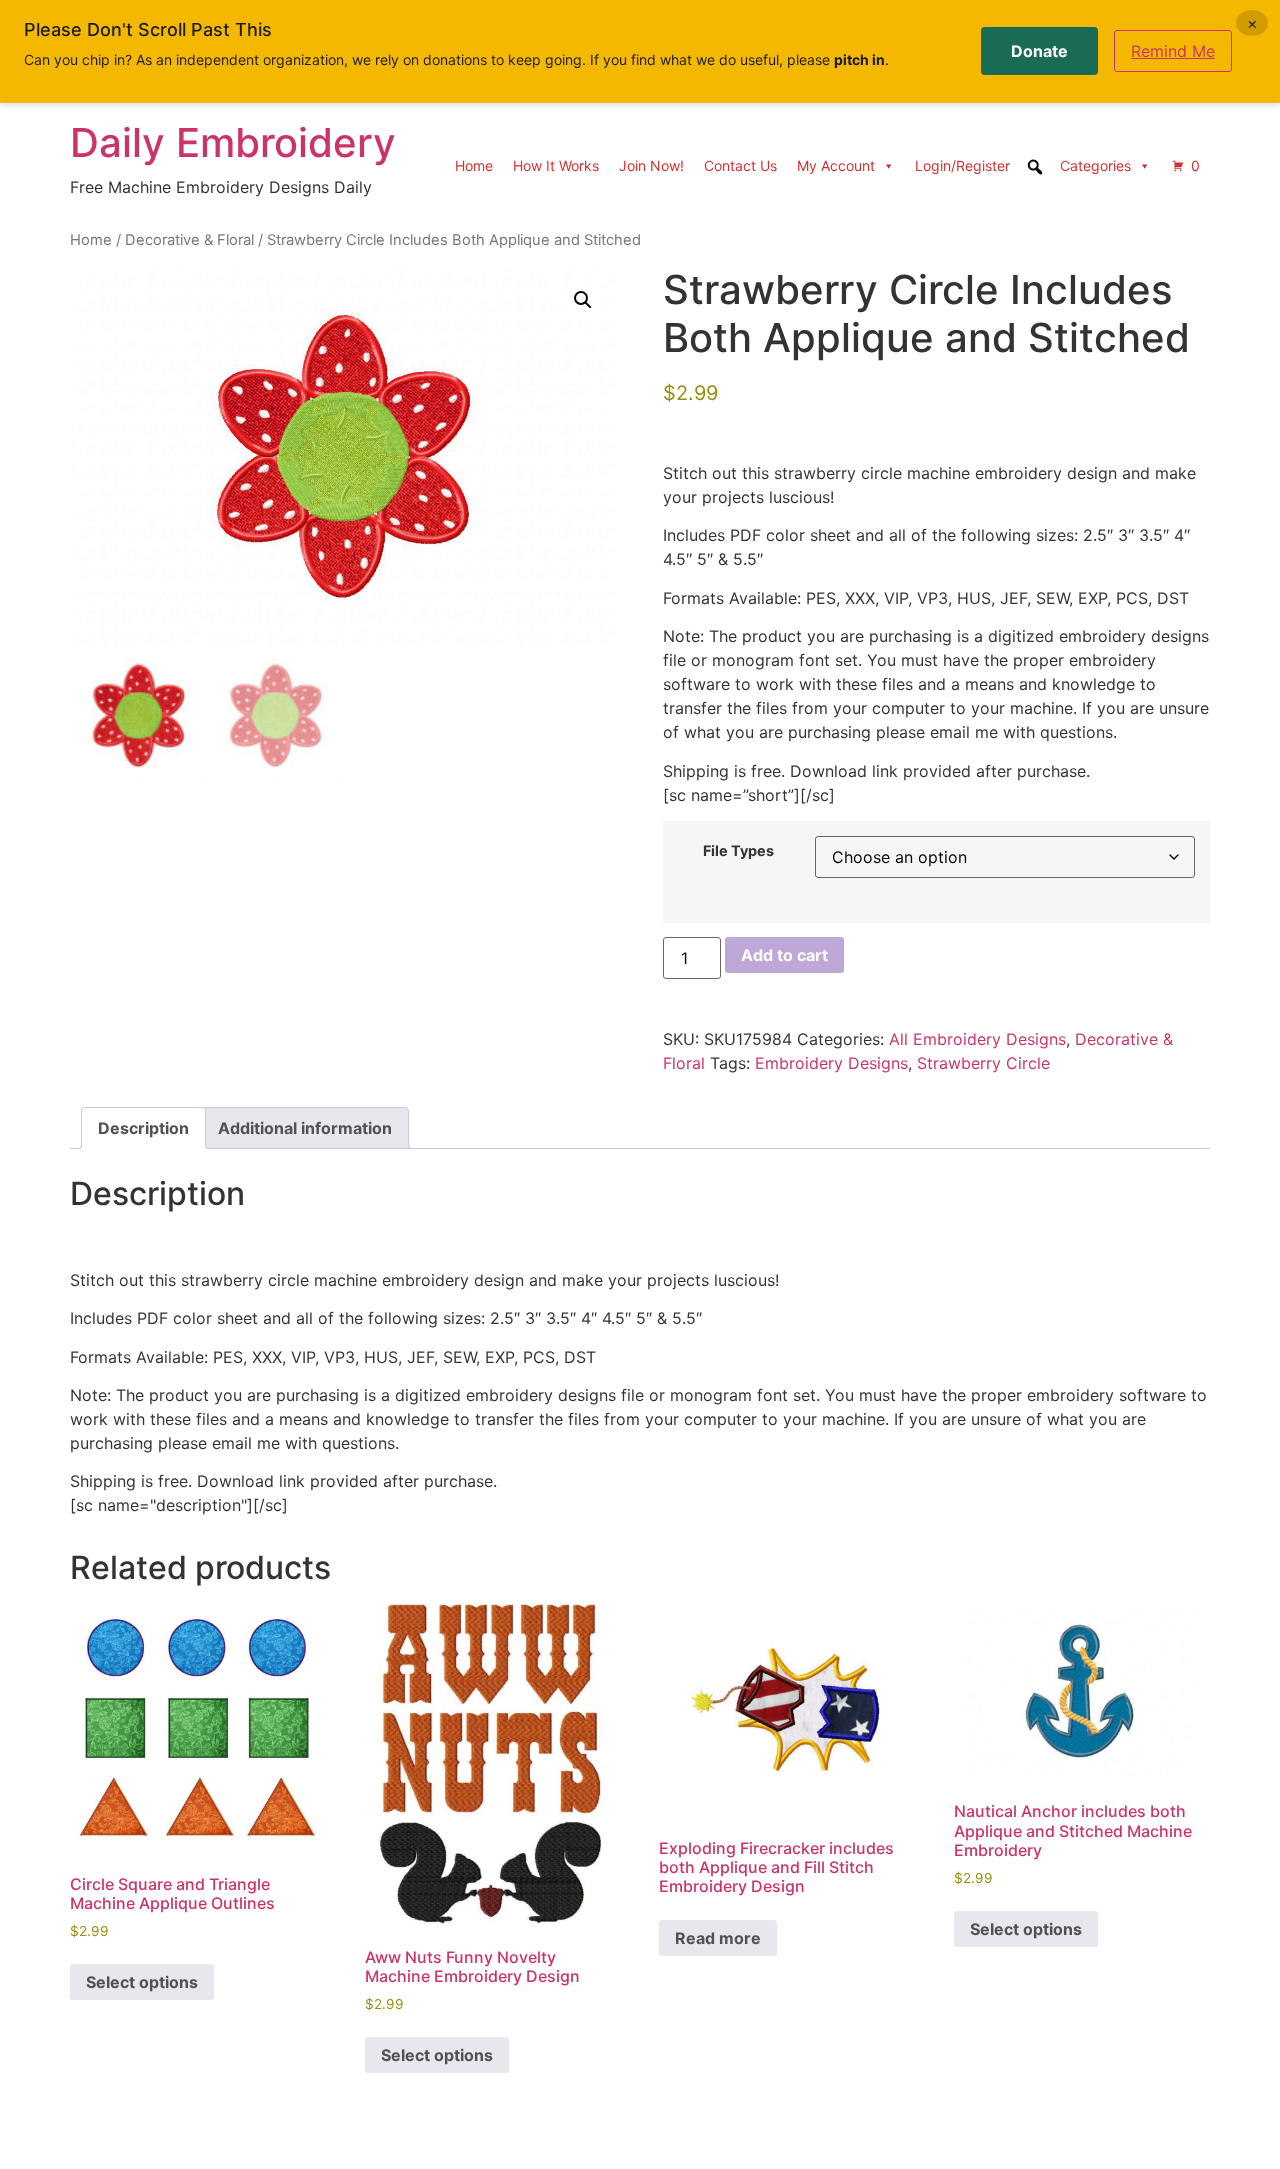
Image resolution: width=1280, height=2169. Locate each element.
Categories (1095, 165)
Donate (1039, 51)
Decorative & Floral (189, 240)
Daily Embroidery (233, 142)
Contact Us (740, 165)
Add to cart (784, 955)
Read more (718, 1938)
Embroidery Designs (831, 1063)
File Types (738, 851)
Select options (142, 1982)
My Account (836, 165)
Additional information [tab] (305, 1128)
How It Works (556, 165)
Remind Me (1173, 51)
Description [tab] (143, 1128)
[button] (583, 300)
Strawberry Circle (983, 1063)
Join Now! (651, 165)
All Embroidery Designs (977, 1039)
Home (474, 165)
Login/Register (962, 165)
